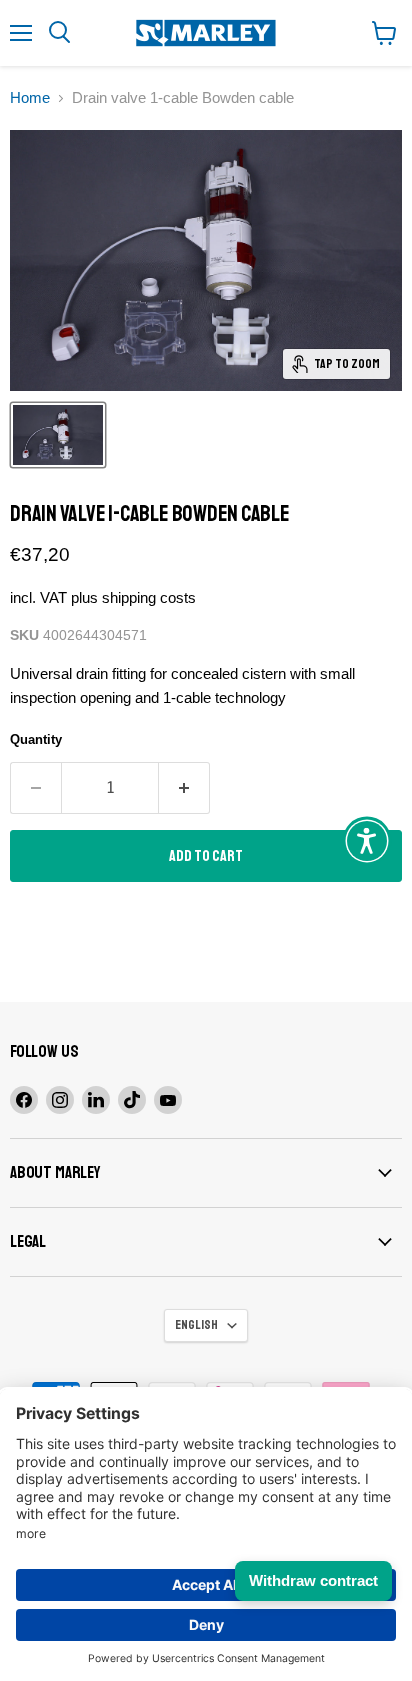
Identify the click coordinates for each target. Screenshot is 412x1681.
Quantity (36, 739)
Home (30, 97)
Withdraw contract (313, 1580)
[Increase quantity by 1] (184, 788)
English (196, 1325)
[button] (367, 841)
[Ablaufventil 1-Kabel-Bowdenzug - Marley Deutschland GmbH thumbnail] (58, 435)
